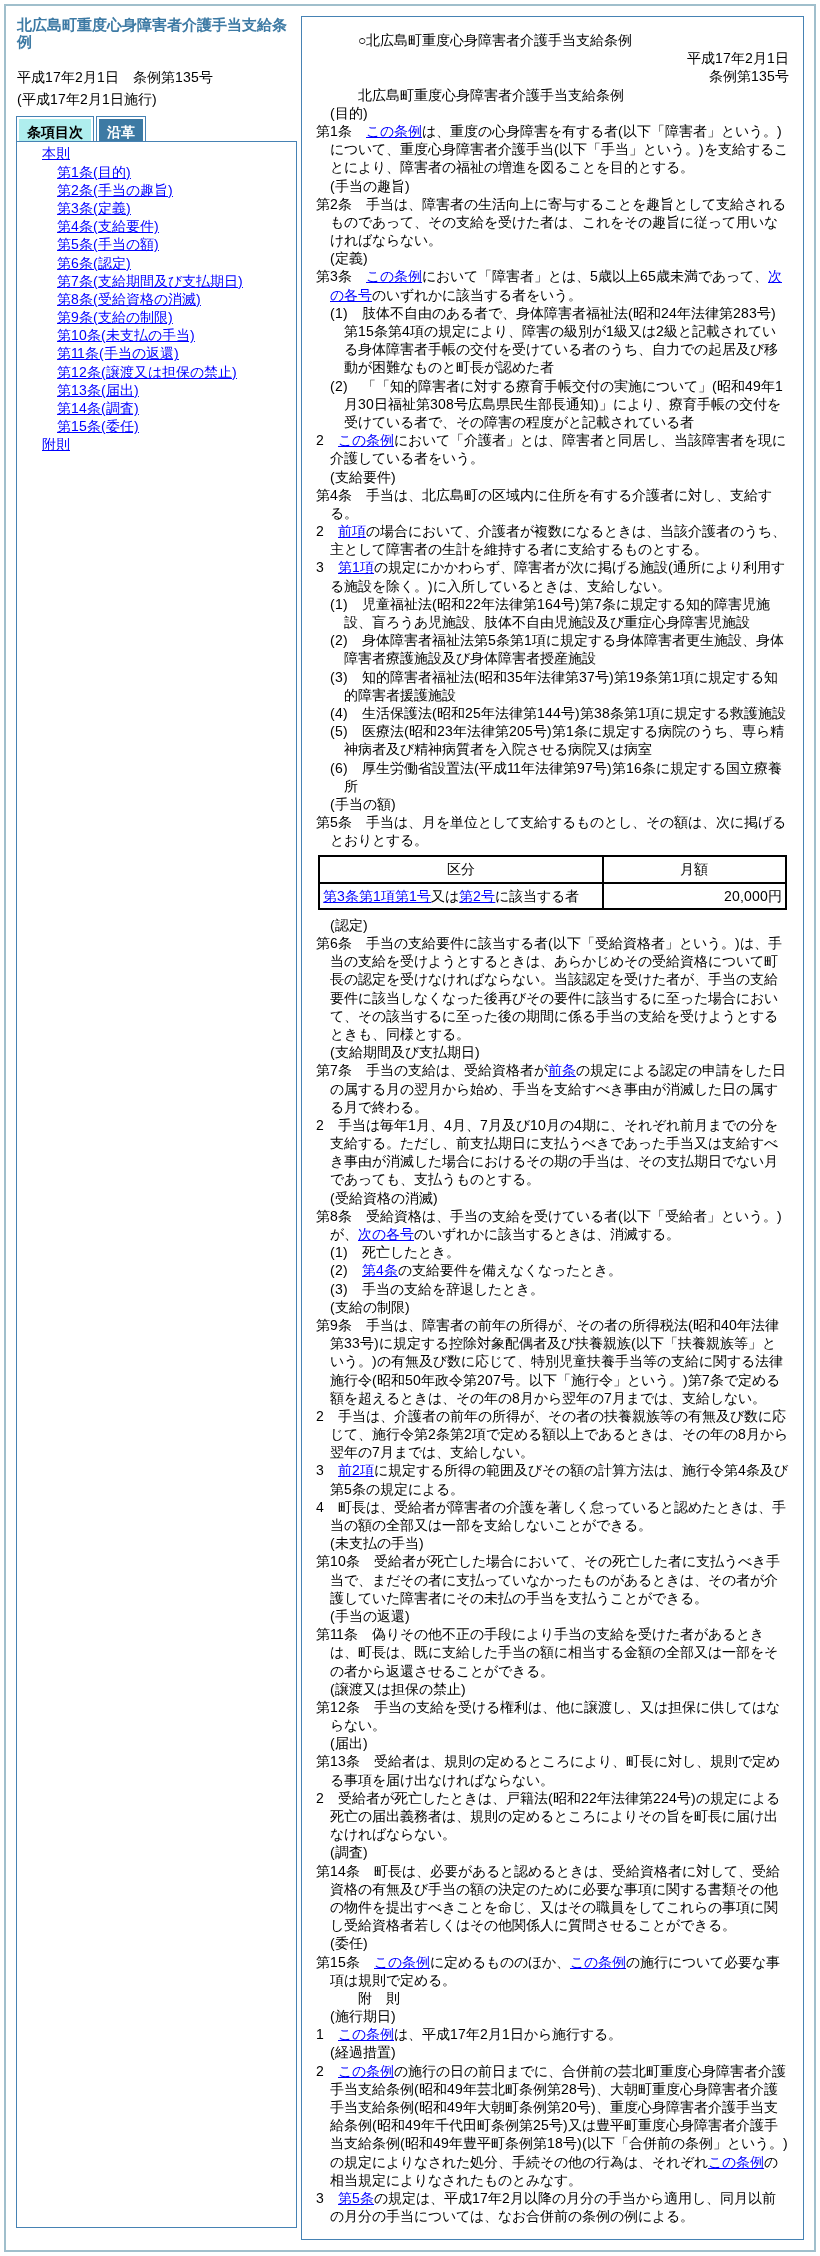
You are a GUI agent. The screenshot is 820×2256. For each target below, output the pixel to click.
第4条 (380, 1270)
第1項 (356, 567)
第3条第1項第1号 (377, 896)
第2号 (477, 896)
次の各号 (386, 1234)
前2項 (356, 1470)
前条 (562, 1070)
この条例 (394, 131)
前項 (352, 531)
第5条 (356, 2198)
